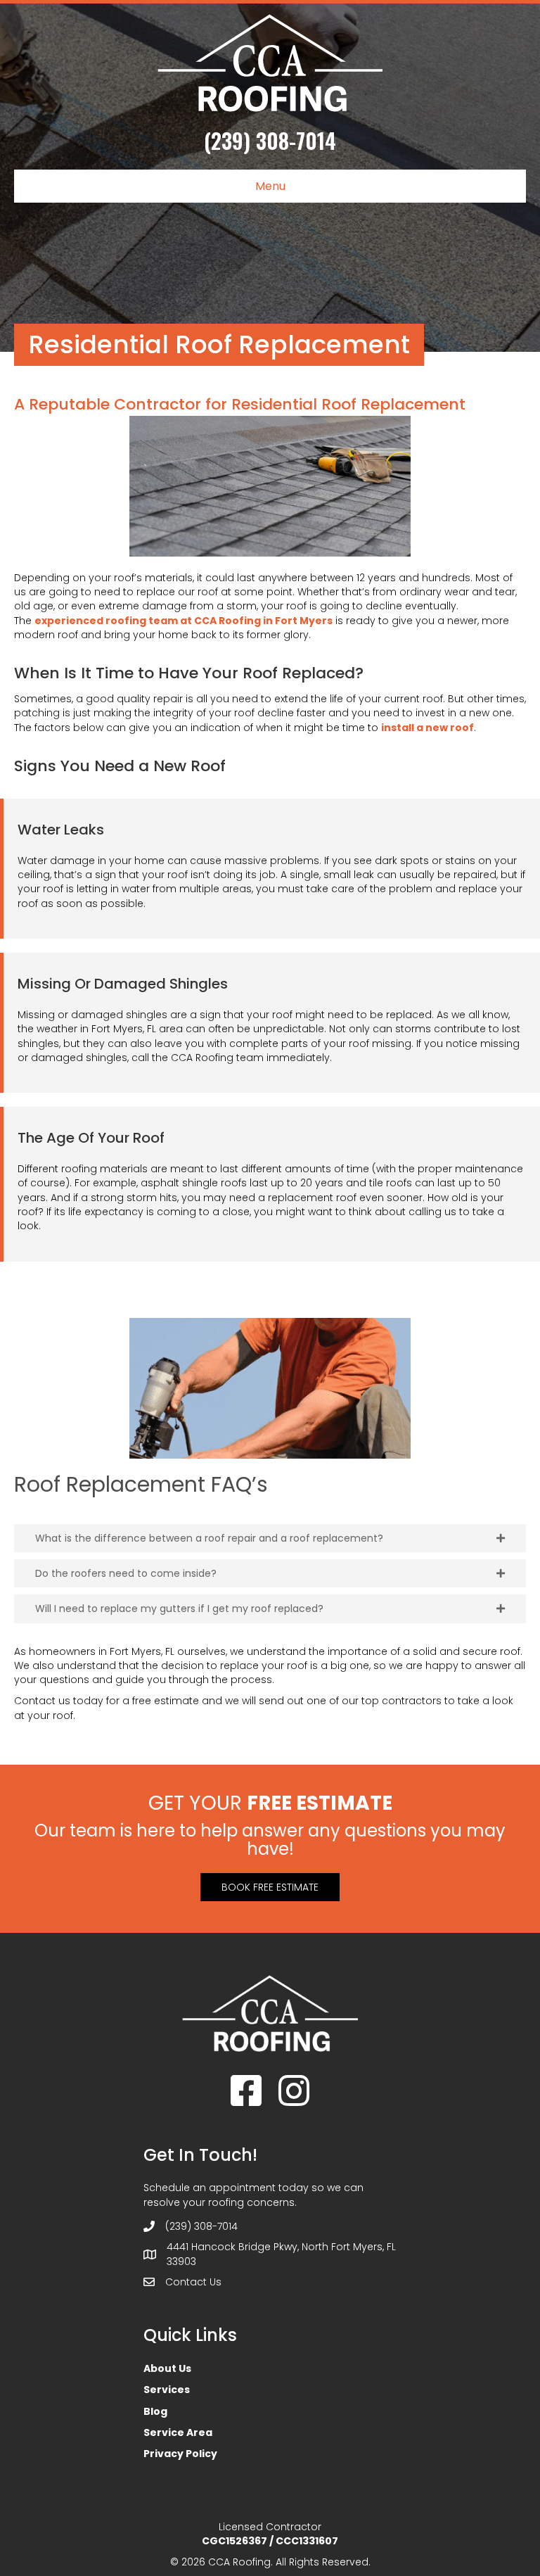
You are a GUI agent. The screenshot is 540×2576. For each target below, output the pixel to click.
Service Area (178, 2432)
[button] (270, 1538)
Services (167, 2390)
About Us (167, 2368)
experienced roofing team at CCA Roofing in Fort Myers (184, 621)
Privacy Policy (180, 2454)
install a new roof (427, 728)
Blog (155, 2411)
